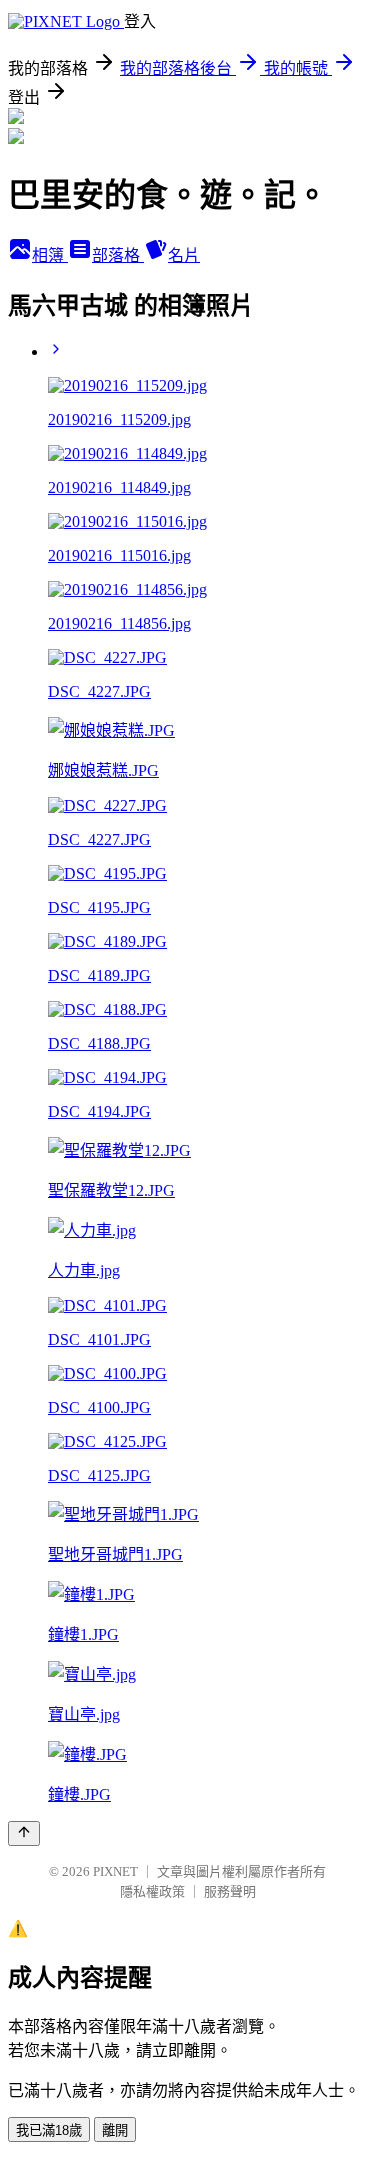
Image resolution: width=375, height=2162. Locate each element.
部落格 (118, 255)
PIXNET (115, 1871)
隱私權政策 (152, 1891)
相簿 (50, 255)
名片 (184, 255)
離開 (115, 2130)
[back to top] (24, 1833)
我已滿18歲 (49, 2130)
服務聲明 (230, 1891)
